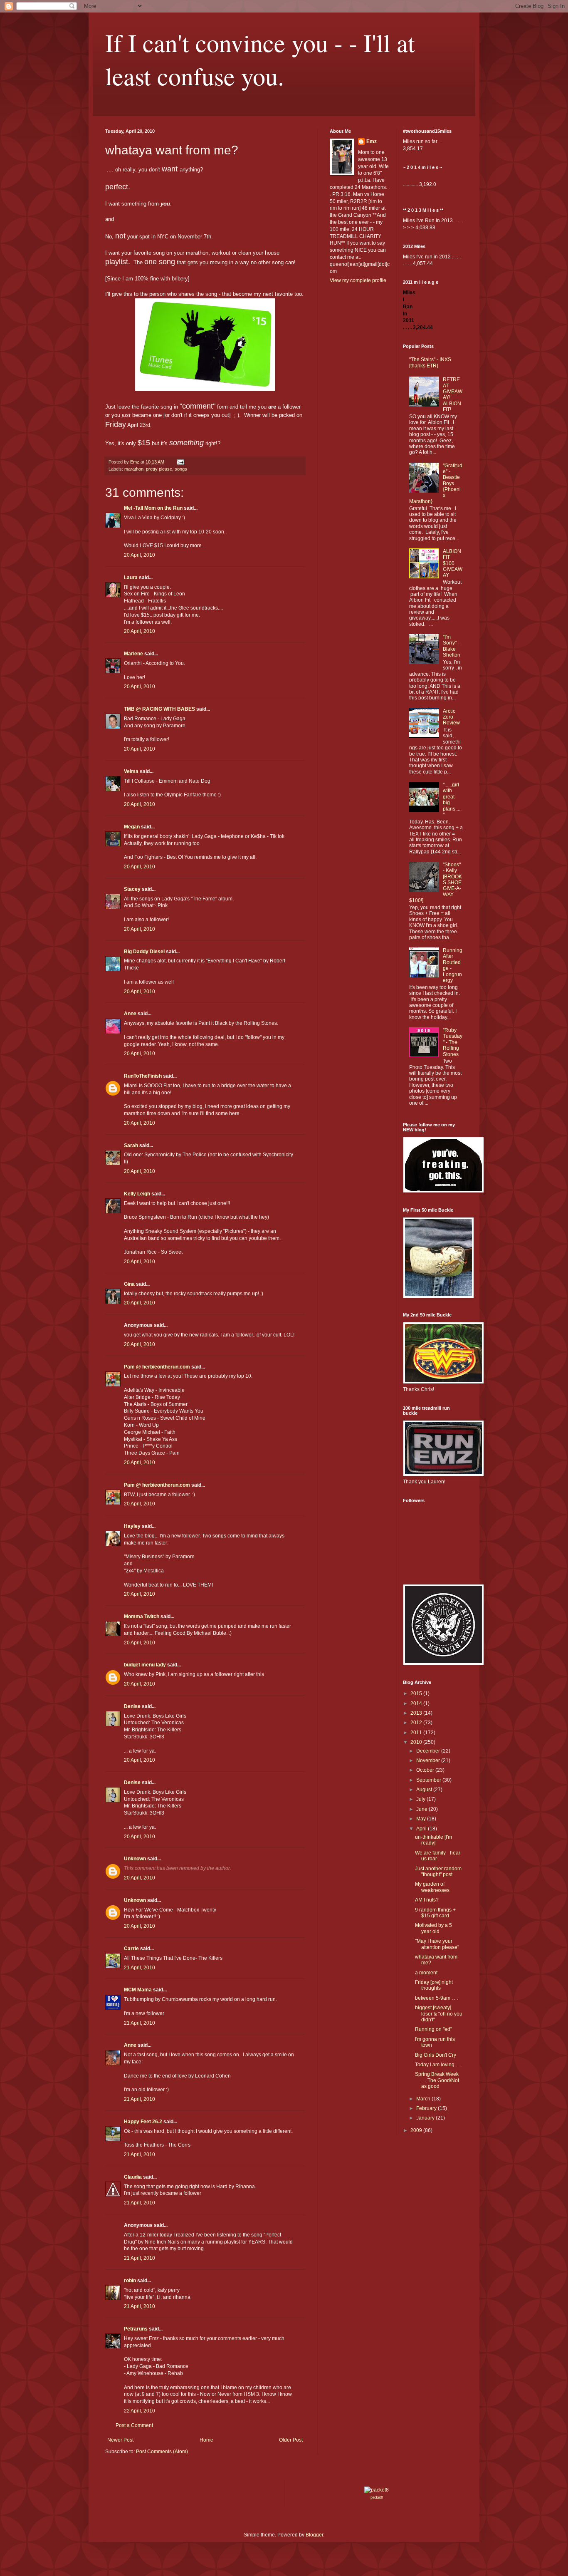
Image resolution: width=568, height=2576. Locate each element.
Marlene (133, 654)
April (422, 1829)
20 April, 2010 (140, 555)
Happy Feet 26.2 (143, 2122)
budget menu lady (145, 1665)
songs (181, 469)
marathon (134, 469)
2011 (417, 1733)
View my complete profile (358, 280)
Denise (132, 1706)
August (425, 1790)
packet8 (377, 2497)
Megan (132, 827)
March (424, 2099)
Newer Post (120, 2440)
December (429, 1751)
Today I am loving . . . (438, 2065)
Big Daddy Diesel (144, 952)
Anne (130, 1014)
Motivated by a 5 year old (433, 1928)
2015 (417, 1693)
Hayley (132, 1526)
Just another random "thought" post (438, 1872)
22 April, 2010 (140, 2411)
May (422, 1819)
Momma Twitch (142, 1617)
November (429, 1760)
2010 (417, 1742)
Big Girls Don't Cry (436, 2055)
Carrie (131, 1949)
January (426, 2118)
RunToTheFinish (143, 1076)
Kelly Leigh (137, 1194)
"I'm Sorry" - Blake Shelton (452, 646)
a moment (426, 1973)
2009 (417, 2130)
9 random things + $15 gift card (435, 1913)
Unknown (135, 1859)
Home (206, 2440)
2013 (417, 1713)
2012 (417, 1723)
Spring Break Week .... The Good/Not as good (437, 2080)
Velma (131, 771)
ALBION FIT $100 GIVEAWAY (453, 563)
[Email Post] (180, 462)
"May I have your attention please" (437, 1944)
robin (130, 2281)
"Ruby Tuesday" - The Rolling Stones (453, 1042)
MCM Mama (138, 1990)
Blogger (314, 2535)
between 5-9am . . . (436, 1998)
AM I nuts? (427, 1900)
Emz (372, 141)
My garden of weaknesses (432, 1887)
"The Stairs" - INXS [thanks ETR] (430, 362)
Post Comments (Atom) (162, 2452)
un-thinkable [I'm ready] (433, 1840)
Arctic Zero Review (451, 717)
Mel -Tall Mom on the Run (153, 508)
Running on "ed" (433, 2029)
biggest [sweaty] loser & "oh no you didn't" (439, 2014)
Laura (131, 578)
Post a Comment (134, 2425)
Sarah (131, 1145)
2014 (417, 1703)
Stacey (132, 889)
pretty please (159, 469)
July (421, 1799)
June (422, 1809)
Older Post (291, 2440)
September (429, 1780)
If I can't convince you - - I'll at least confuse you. (260, 59)
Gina (129, 1284)
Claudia (133, 2177)
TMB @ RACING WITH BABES (159, 709)
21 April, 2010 (140, 1968)
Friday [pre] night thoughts (434, 1985)
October (426, 1770)
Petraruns (136, 2329)
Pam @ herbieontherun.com (157, 1367)
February (427, 2108)
